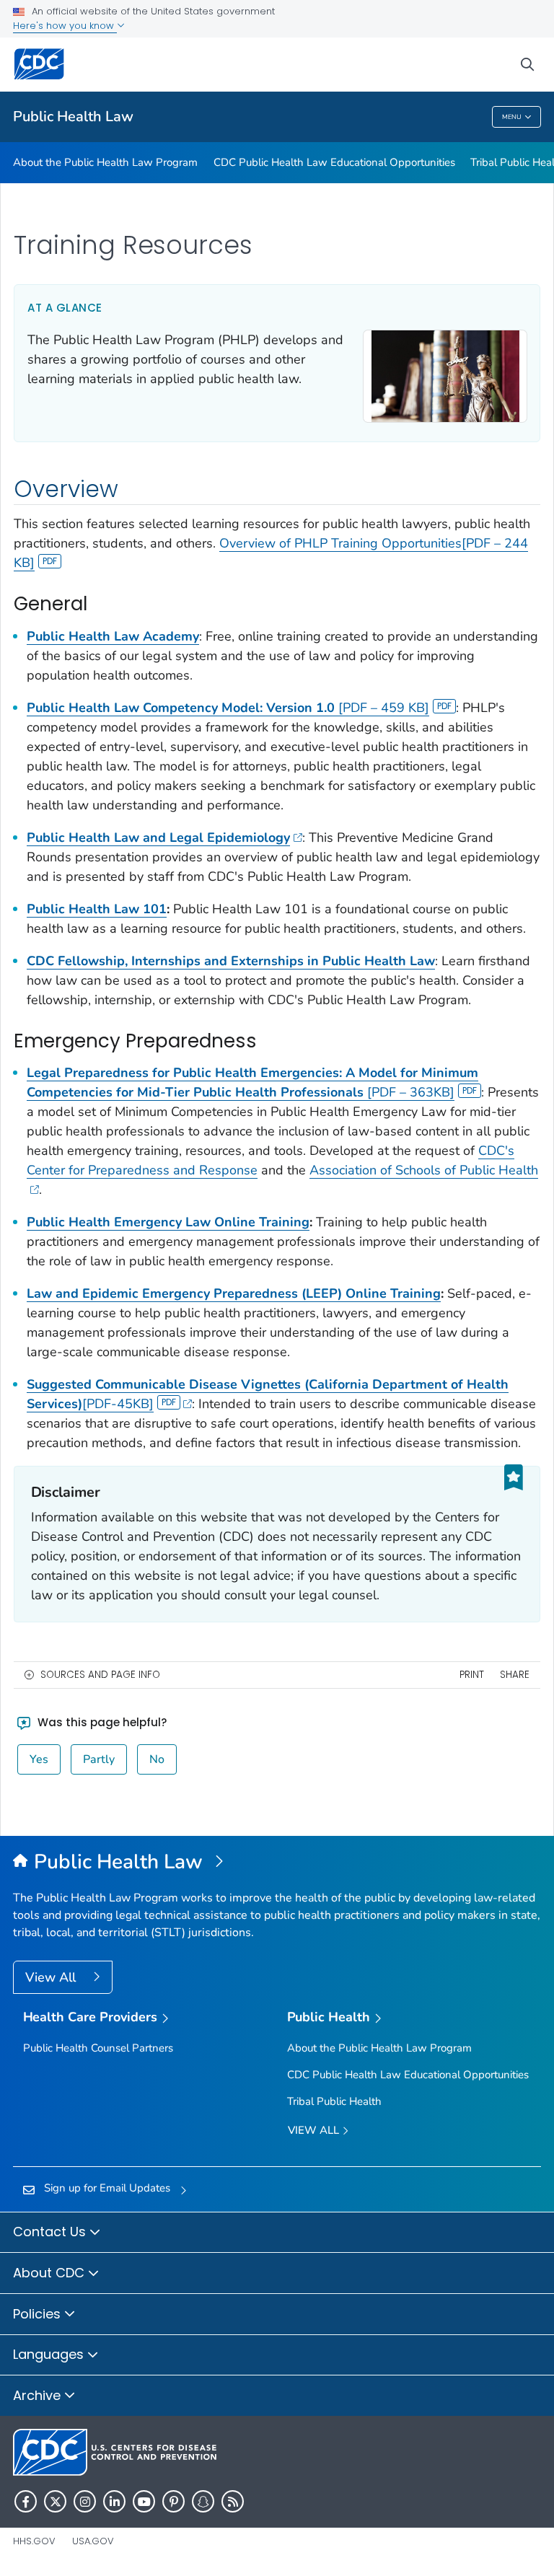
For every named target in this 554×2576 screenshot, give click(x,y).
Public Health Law (73, 117)
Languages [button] (50, 2354)
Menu (512, 117)
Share (515, 1675)
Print (472, 1675)
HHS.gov (34, 2541)
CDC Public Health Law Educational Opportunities (334, 162)
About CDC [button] (50, 2273)
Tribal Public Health (334, 2101)
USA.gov (93, 2541)
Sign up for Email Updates (107, 2188)
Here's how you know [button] (65, 26)
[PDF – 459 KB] (228, 708)
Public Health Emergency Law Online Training (168, 1222)
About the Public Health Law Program (105, 162)
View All (52, 1977)
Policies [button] (39, 2314)
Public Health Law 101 (97, 909)
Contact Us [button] (51, 2232)
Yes (39, 1759)
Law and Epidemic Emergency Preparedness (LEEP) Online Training (234, 1293)
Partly (99, 1759)
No (157, 1759)
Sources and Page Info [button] (100, 1675)
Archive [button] (39, 2395)
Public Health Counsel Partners (98, 2048)
